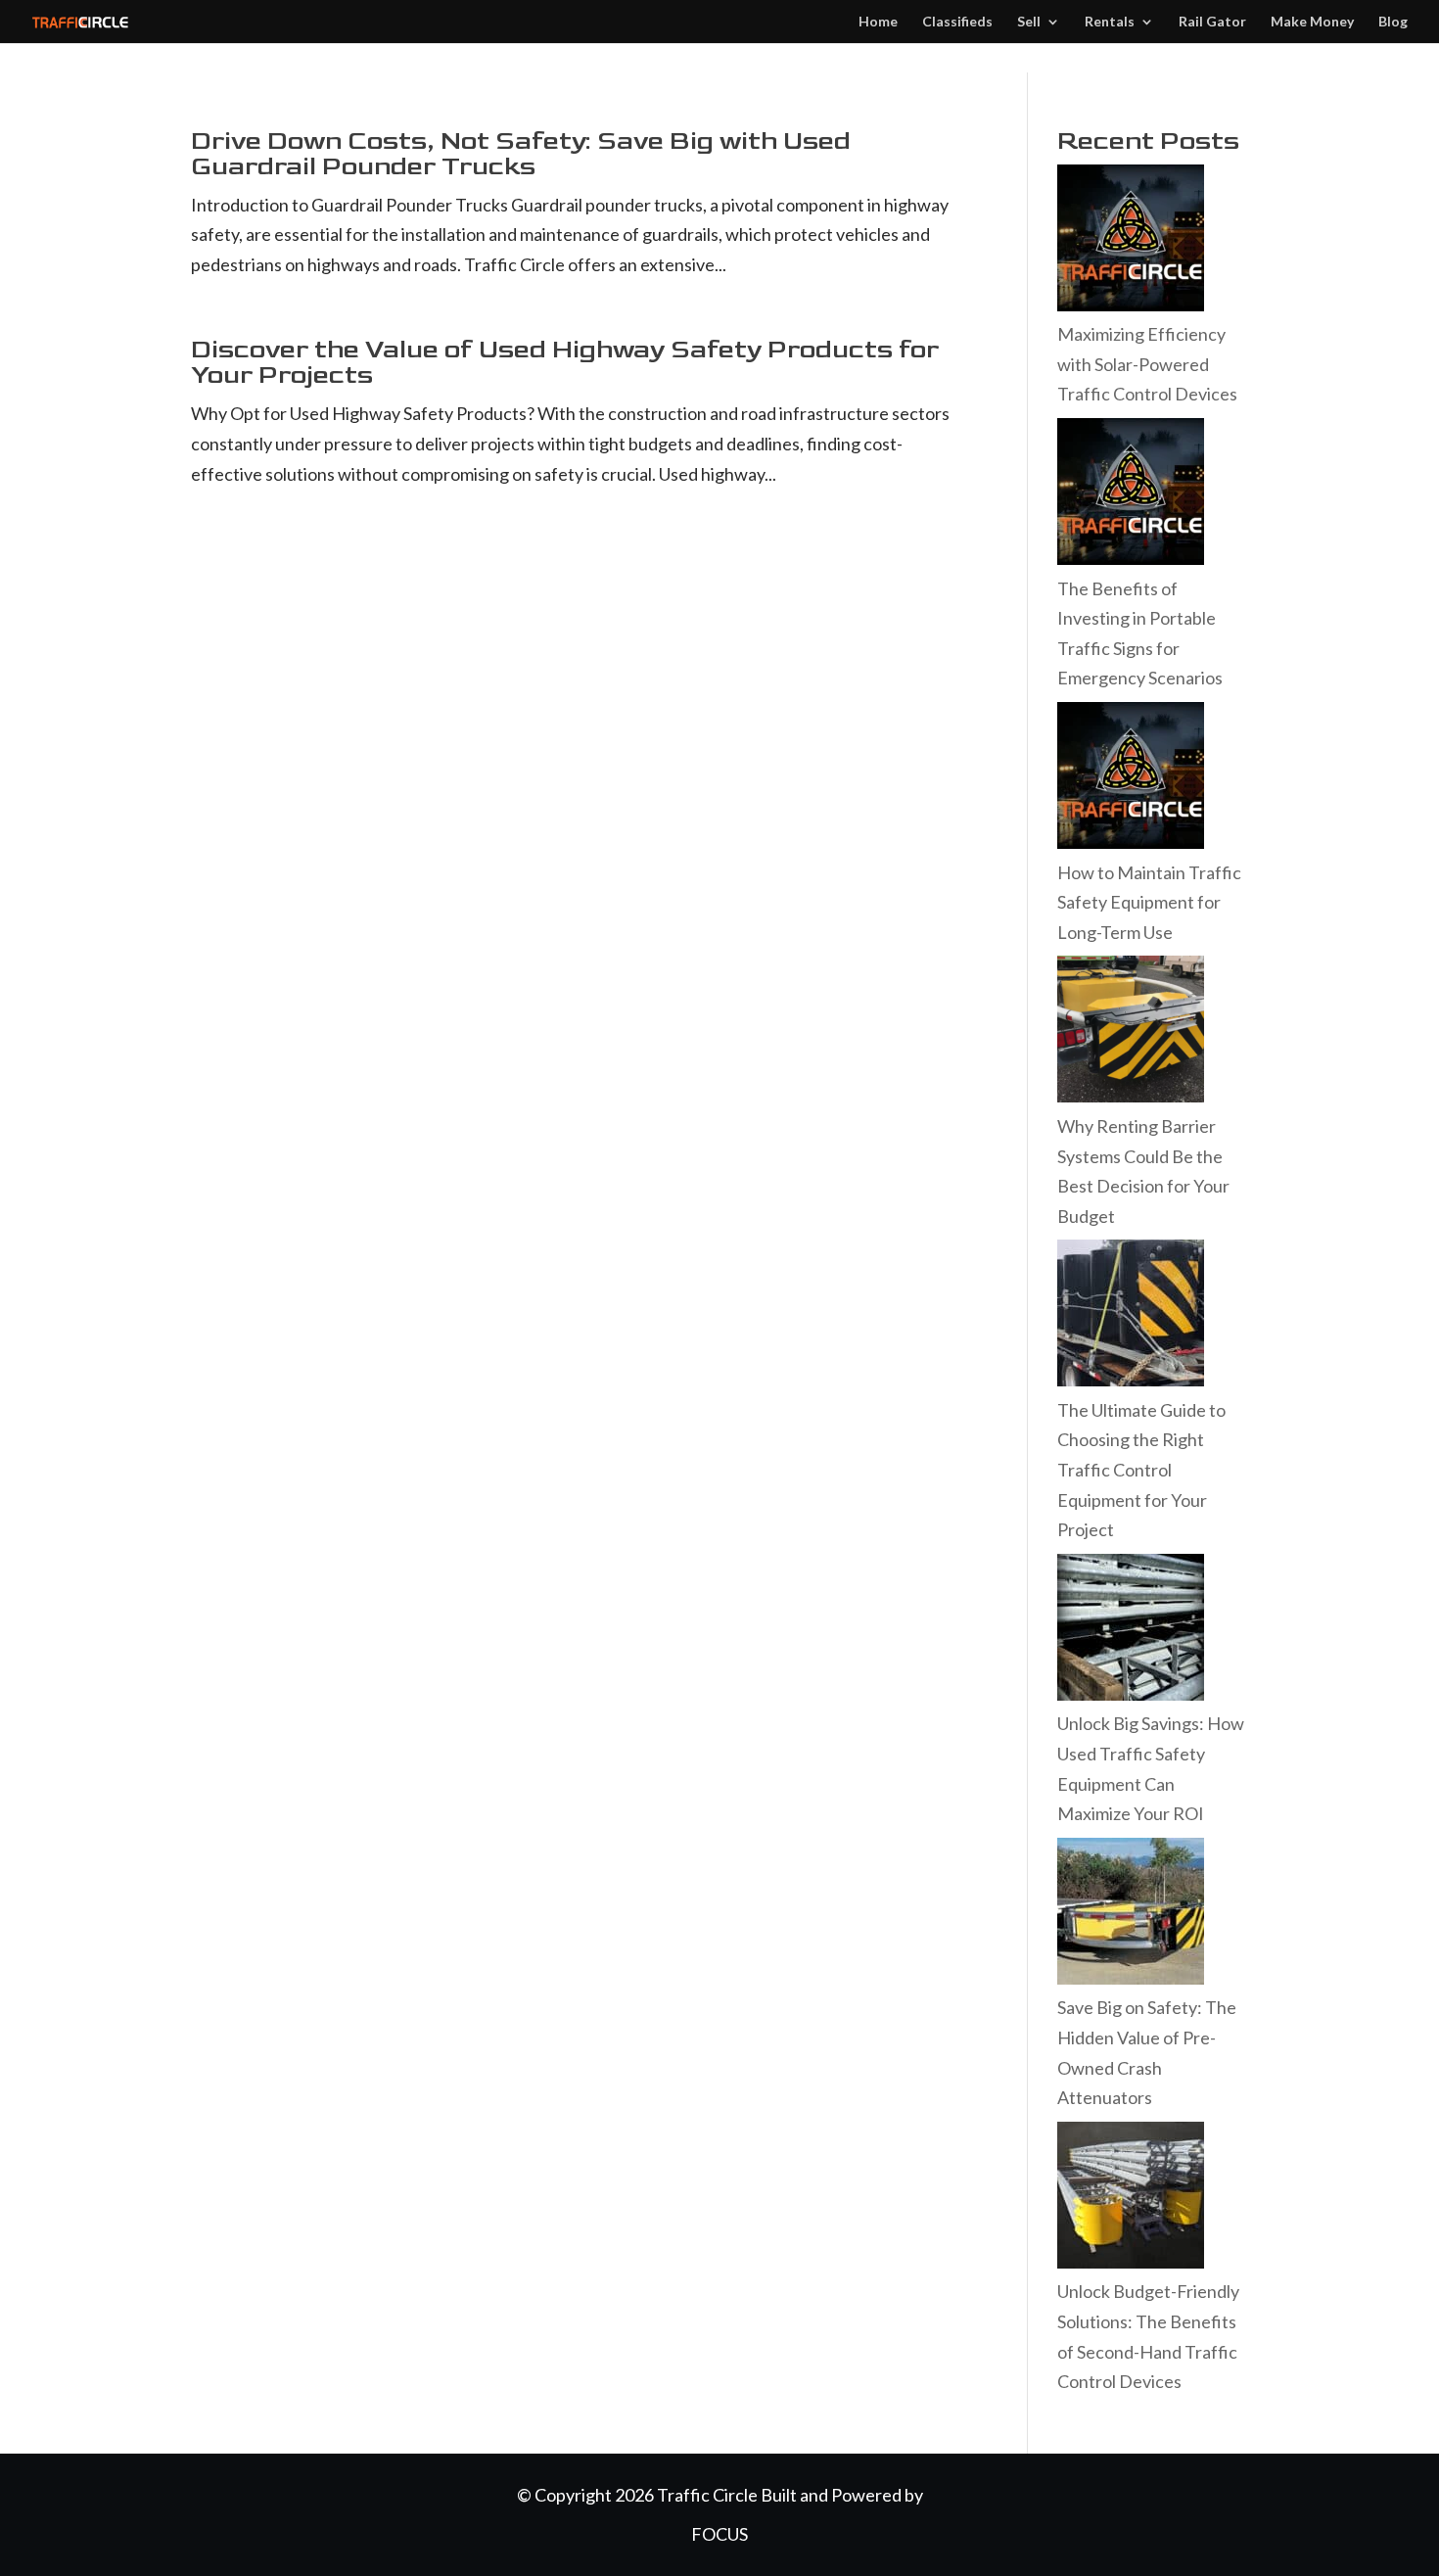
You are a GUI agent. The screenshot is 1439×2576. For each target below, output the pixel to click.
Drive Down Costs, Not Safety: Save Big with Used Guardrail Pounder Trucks (521, 154)
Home (878, 22)
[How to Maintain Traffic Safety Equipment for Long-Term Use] (1131, 842)
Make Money (1312, 22)
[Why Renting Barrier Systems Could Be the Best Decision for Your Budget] (1131, 1096)
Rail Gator (1212, 22)
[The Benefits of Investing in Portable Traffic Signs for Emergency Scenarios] (1131, 558)
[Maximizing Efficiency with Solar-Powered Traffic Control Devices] (1131, 304)
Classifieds (957, 22)
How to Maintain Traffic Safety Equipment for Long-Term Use (1149, 902)
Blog (1393, 22)
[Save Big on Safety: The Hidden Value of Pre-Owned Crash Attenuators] (1131, 1978)
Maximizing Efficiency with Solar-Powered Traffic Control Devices (1147, 364)
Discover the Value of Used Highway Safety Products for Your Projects (565, 363)
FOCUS (719, 2534)
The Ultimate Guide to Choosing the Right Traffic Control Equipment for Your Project (1141, 1470)
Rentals (1110, 22)
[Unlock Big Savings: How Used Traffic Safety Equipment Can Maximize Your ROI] (1131, 1694)
